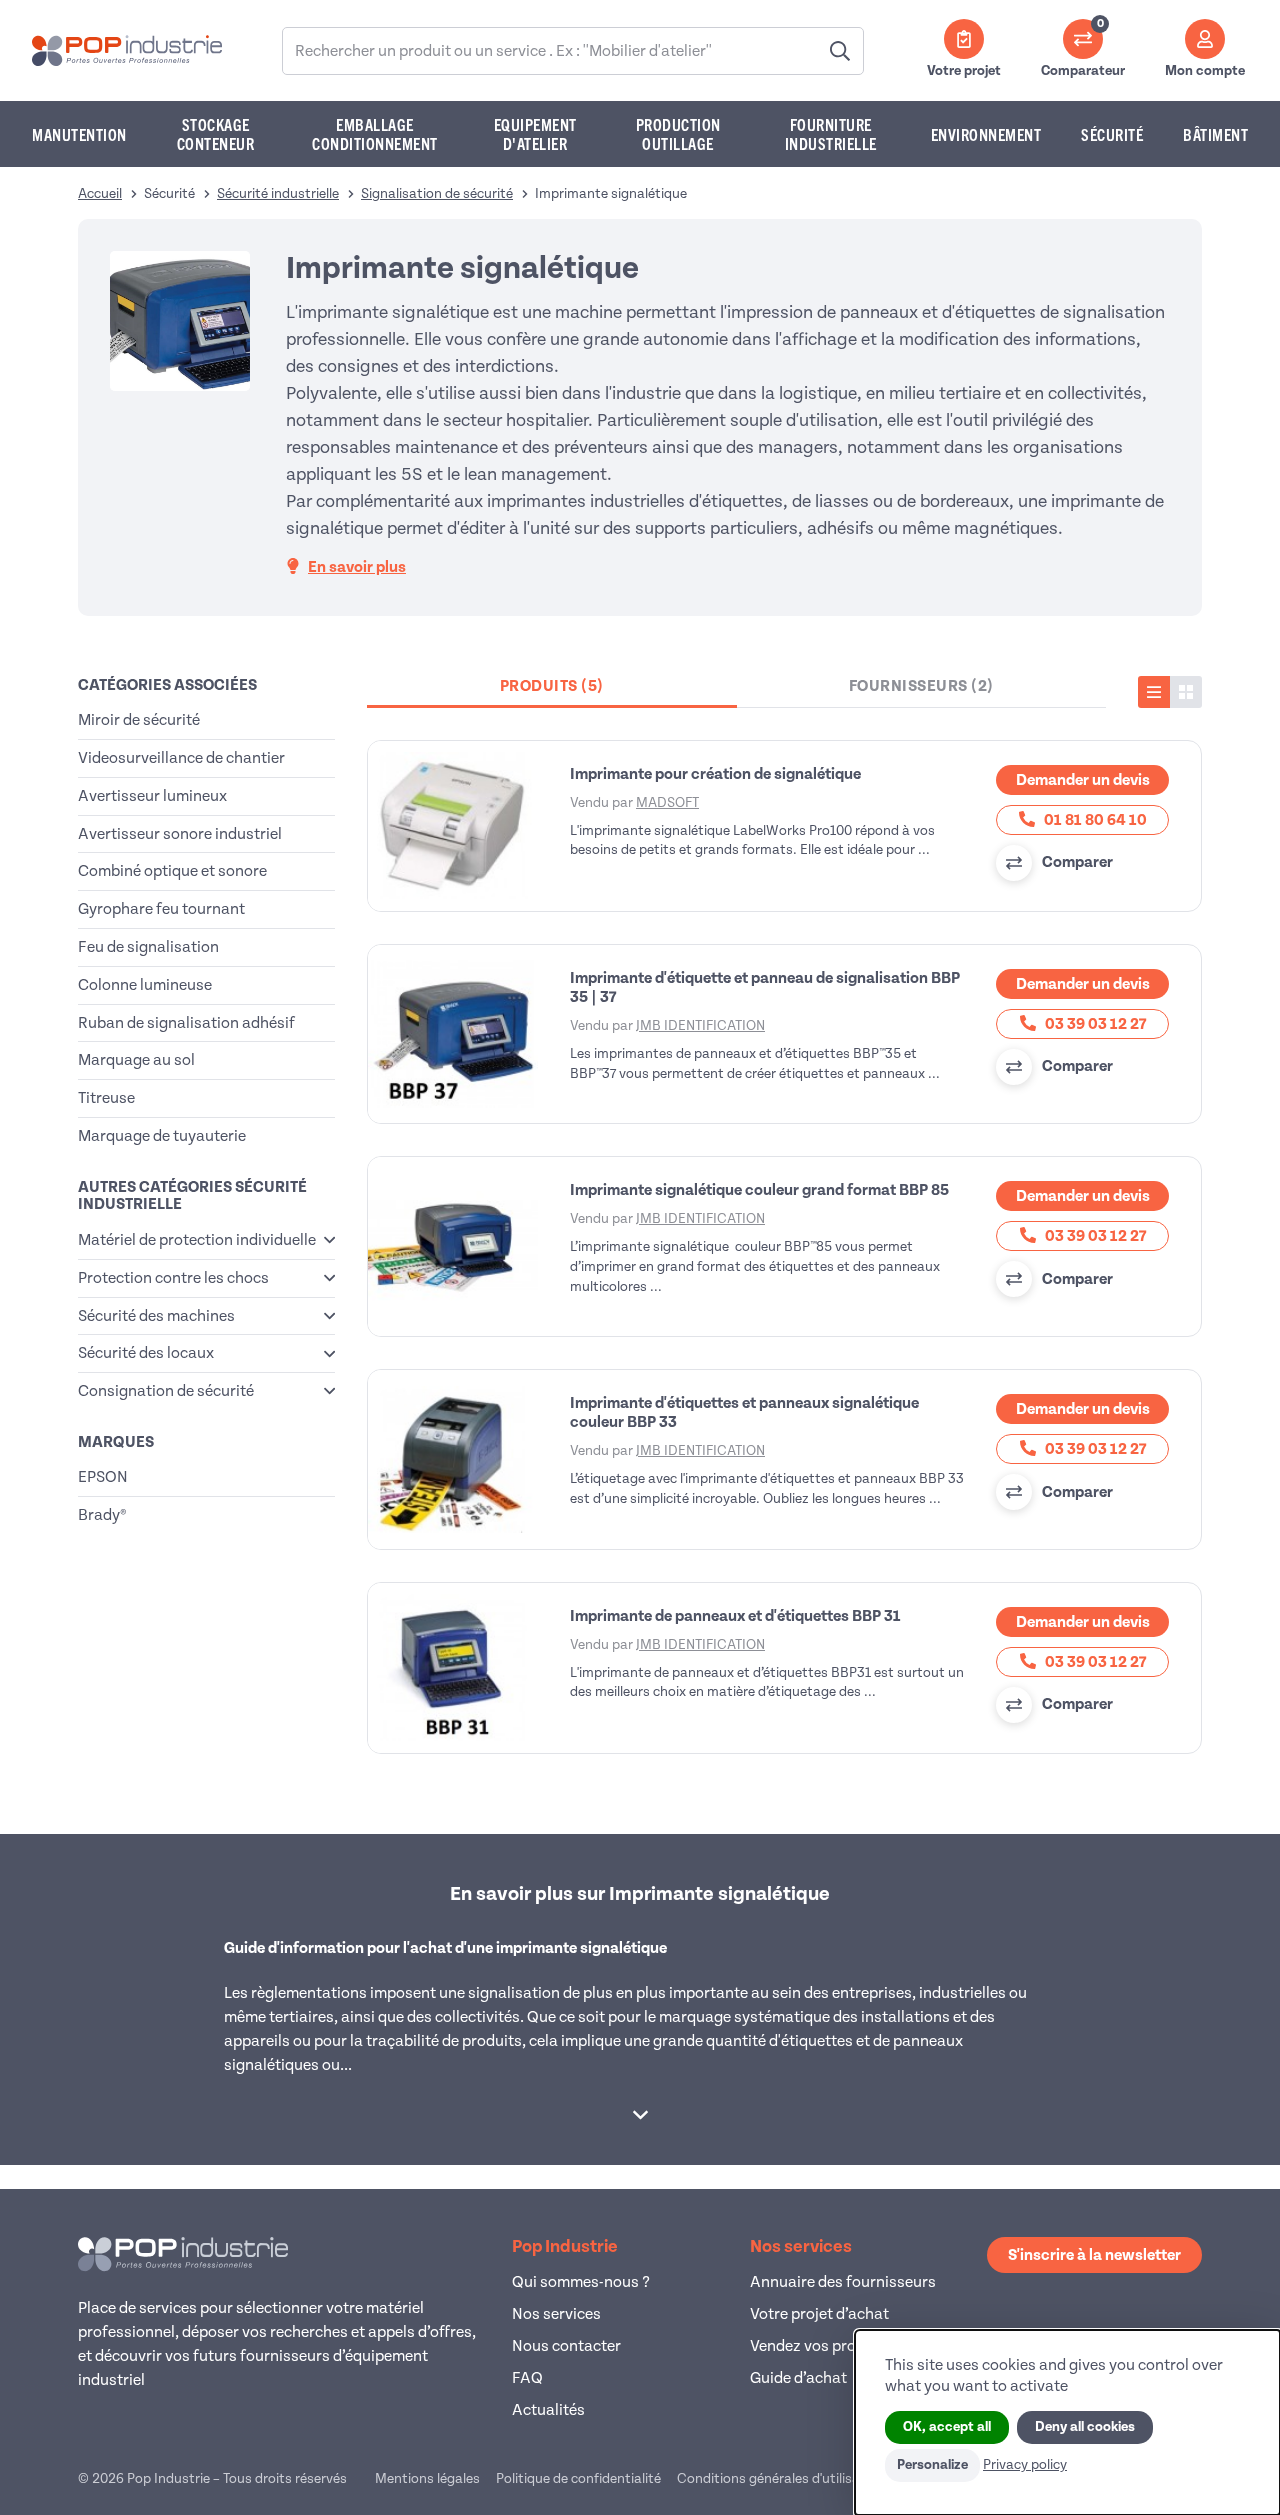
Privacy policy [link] (1025, 2464)
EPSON (103, 1477)
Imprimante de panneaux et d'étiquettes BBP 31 (735, 1616)
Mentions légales (427, 2478)
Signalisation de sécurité (437, 193)
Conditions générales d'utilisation (781, 2478)
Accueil (100, 193)
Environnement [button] (986, 134)
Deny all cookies (1085, 2427)
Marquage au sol (136, 1060)
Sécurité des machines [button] (156, 1316)
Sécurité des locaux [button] (146, 1353)
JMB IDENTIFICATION (700, 1025)
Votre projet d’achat (819, 2314)
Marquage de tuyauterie (162, 1136)
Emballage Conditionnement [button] (375, 133)
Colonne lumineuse (145, 985)
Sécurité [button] (1112, 134)
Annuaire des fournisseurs (843, 2282)
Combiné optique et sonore (172, 871)
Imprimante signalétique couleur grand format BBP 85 (759, 1190)
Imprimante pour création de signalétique (715, 774)
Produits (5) (552, 686)
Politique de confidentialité (578, 2478)
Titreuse (106, 1098)
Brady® (102, 1515)
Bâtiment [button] (1215, 134)
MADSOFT (667, 802)
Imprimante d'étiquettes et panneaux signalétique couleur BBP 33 (744, 1412)
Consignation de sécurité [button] (166, 1391)
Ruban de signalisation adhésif (186, 1023)
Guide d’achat (798, 2378)
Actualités (548, 2410)
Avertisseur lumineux (152, 796)
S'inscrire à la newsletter (1094, 2255)
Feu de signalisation (148, 947)
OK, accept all (947, 2427)
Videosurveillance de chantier (181, 758)
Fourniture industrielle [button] (831, 133)
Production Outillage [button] (678, 133)
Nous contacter (566, 2346)
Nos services (556, 2314)
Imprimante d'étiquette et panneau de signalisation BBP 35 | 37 (765, 987)
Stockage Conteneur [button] (216, 133)
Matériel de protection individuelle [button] (197, 1240)
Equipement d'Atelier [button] (535, 133)
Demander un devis (1083, 780)
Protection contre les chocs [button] (173, 1278)
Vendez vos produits (821, 2346)
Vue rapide (465, 826)
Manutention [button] (79, 134)
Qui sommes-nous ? (581, 2282)
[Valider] (840, 51)
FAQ (527, 2378)
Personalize (932, 2465)
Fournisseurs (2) (921, 686)
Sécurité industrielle (278, 193)
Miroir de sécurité (139, 720)
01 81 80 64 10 (1094, 820)
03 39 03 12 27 (1094, 1024)
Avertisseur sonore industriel (180, 834)
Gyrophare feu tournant (161, 909)
